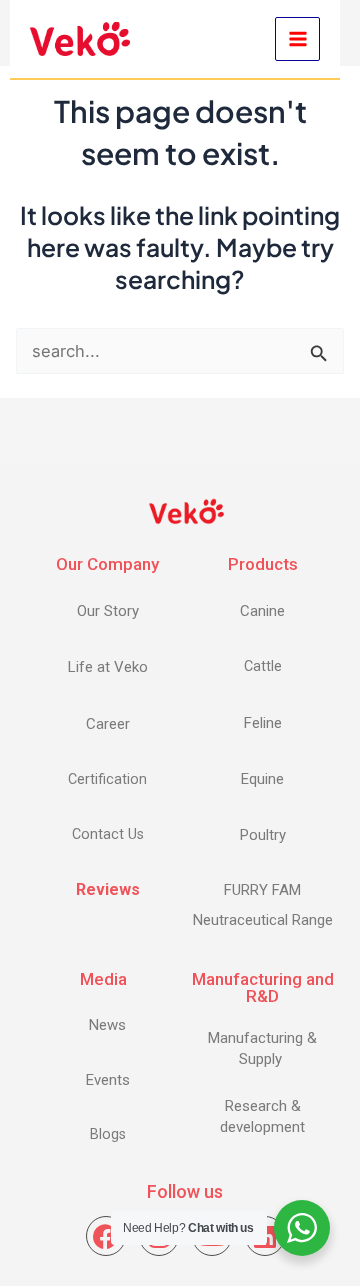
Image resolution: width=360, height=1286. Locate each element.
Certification (107, 779)
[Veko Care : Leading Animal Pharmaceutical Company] (80, 38)
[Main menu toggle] (297, 39)
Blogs (108, 1134)
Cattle (263, 666)
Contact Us (108, 834)
